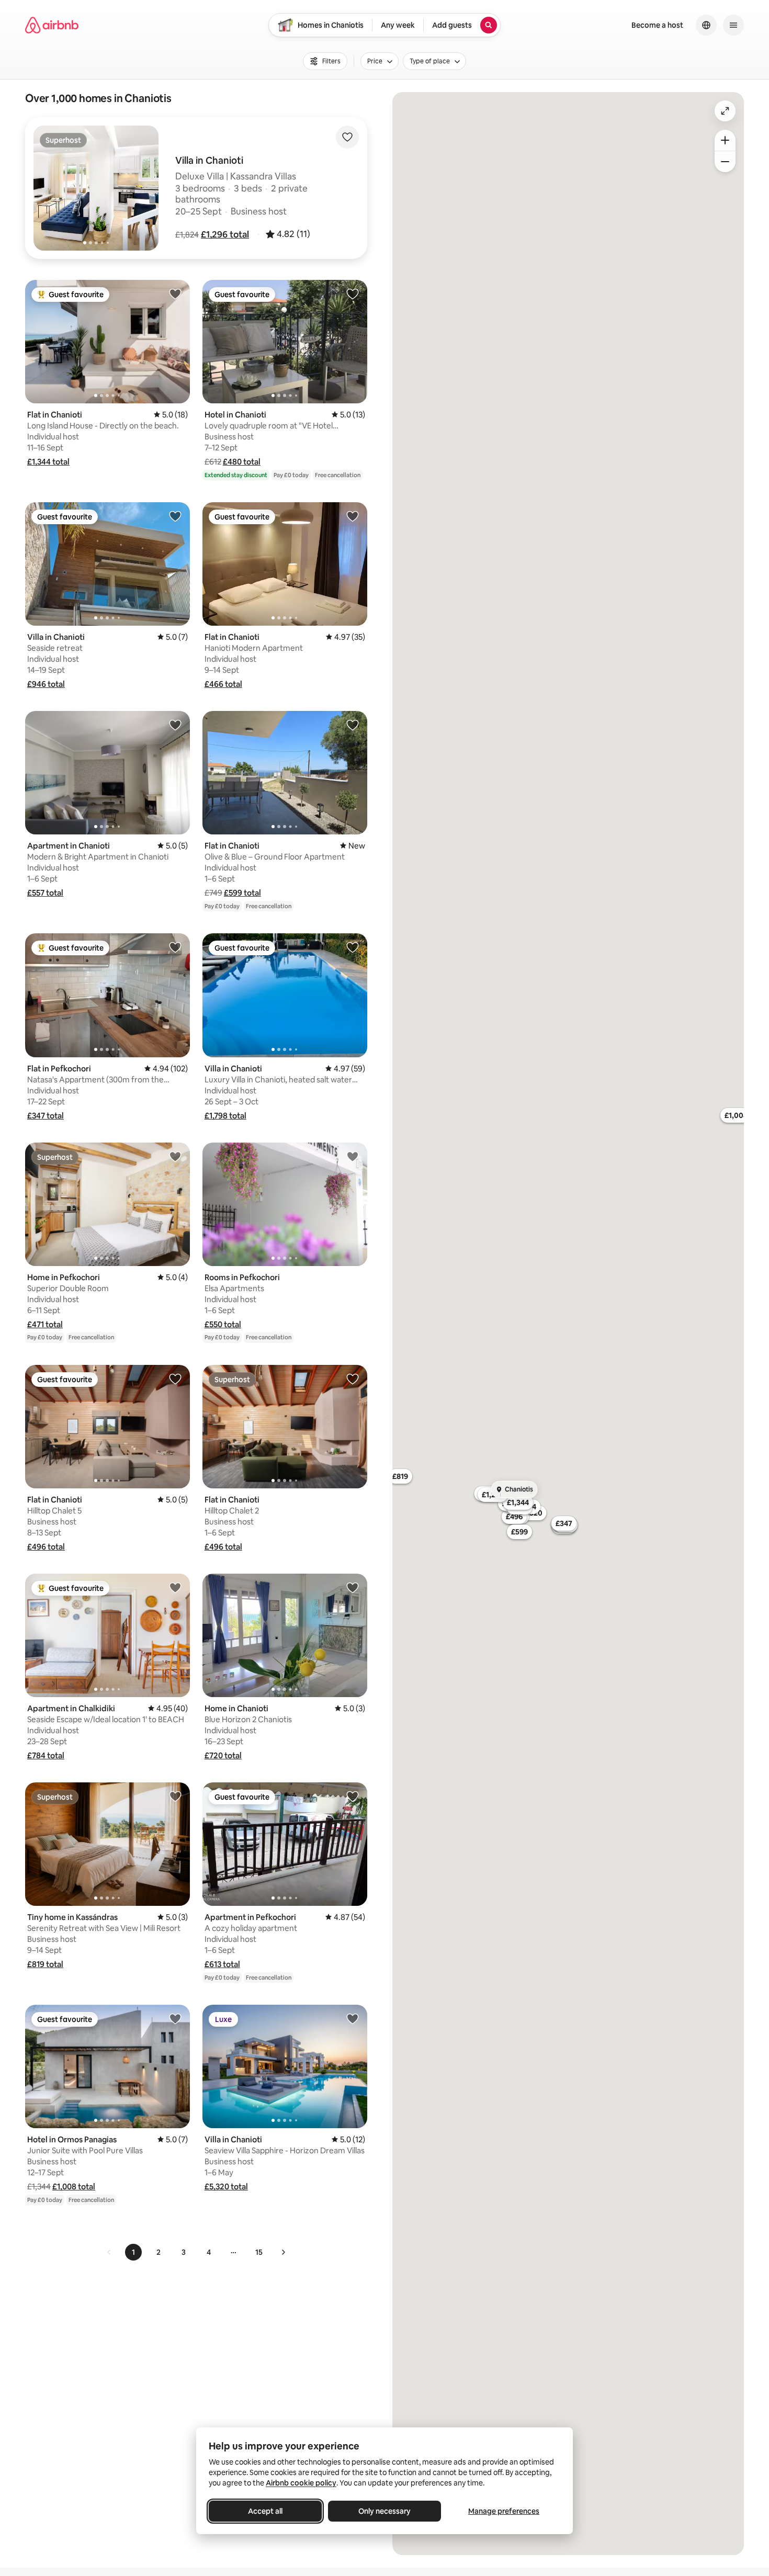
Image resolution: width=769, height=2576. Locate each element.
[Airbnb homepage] (52, 25)
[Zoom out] (725, 162)
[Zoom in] (725, 140)
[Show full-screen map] (725, 111)
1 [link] (133, 2252)
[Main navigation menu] (733, 25)
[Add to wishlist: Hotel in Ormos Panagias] (175, 2018)
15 (259, 2252)
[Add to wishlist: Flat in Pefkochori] (175, 947)
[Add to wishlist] (347, 137)
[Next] (283, 2252)
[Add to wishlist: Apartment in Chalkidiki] (175, 1587)
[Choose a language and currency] (706, 25)
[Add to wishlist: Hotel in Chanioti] (353, 293)
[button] (225, 234)
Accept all (265, 2511)
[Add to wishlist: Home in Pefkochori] (175, 1156)
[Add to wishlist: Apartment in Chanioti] (175, 725)
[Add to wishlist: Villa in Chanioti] (175, 516)
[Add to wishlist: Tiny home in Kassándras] (175, 1796)
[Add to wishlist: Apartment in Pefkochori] (353, 1796)
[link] (109, 2252)
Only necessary (384, 2511)
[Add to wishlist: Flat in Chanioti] (175, 293)
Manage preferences (504, 2511)
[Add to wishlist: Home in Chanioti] (353, 1587)
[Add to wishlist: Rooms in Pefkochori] (353, 1156)
